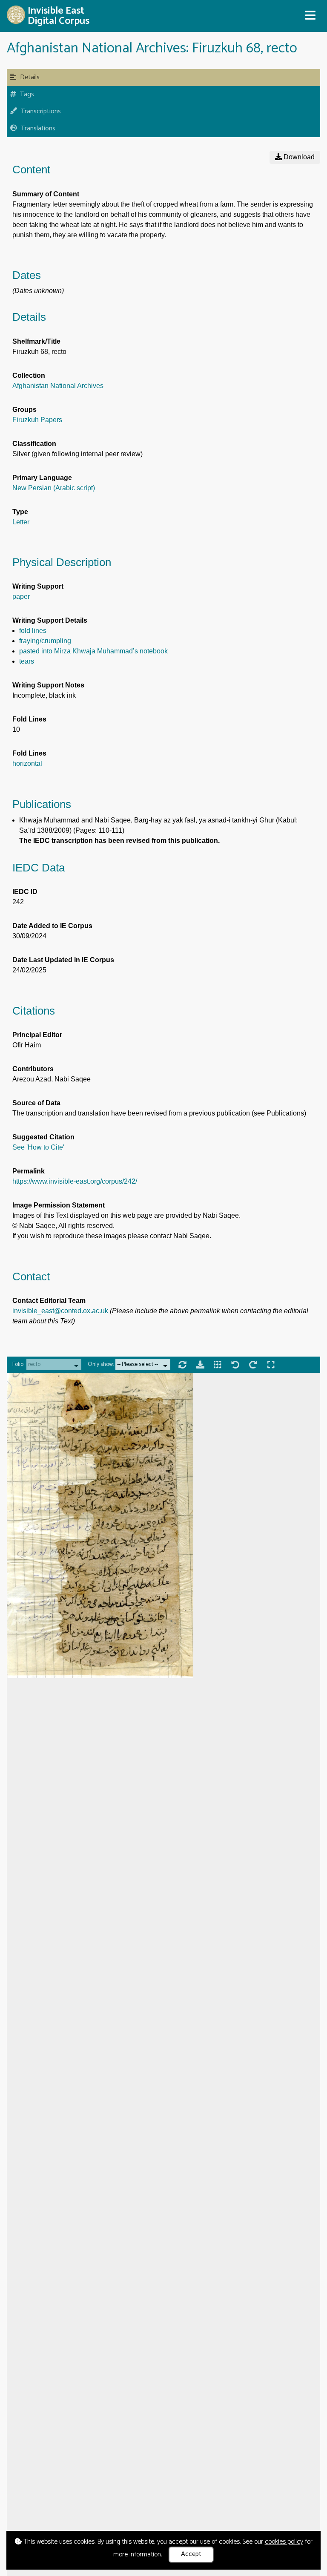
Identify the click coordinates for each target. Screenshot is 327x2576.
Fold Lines (29, 719)
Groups (24, 410)
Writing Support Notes (48, 685)
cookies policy (284, 2542)
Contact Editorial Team (49, 1301)
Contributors (33, 1069)
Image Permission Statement (59, 1205)
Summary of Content (46, 194)
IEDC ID (25, 892)
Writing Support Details (50, 620)
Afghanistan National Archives (58, 386)
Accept (191, 2554)
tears (27, 661)
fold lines (33, 631)
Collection (29, 375)
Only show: (101, 1364)
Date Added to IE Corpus (52, 926)
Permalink (29, 1171)
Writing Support (38, 586)
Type (20, 512)
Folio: (18, 1364)
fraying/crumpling (45, 641)
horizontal (27, 763)
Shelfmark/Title (36, 341)
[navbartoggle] (310, 16)
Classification (34, 444)
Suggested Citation (43, 1137)
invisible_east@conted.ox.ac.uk (60, 1311)
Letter (21, 522)
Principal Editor (37, 1035)
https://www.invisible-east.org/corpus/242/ (75, 1181)
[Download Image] (201, 1366)
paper (21, 597)
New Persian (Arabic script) (54, 488)
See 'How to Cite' (38, 1147)
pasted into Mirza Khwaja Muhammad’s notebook (93, 651)
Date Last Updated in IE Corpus (63, 960)
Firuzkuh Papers (37, 420)
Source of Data (36, 1103)
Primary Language (42, 478)
